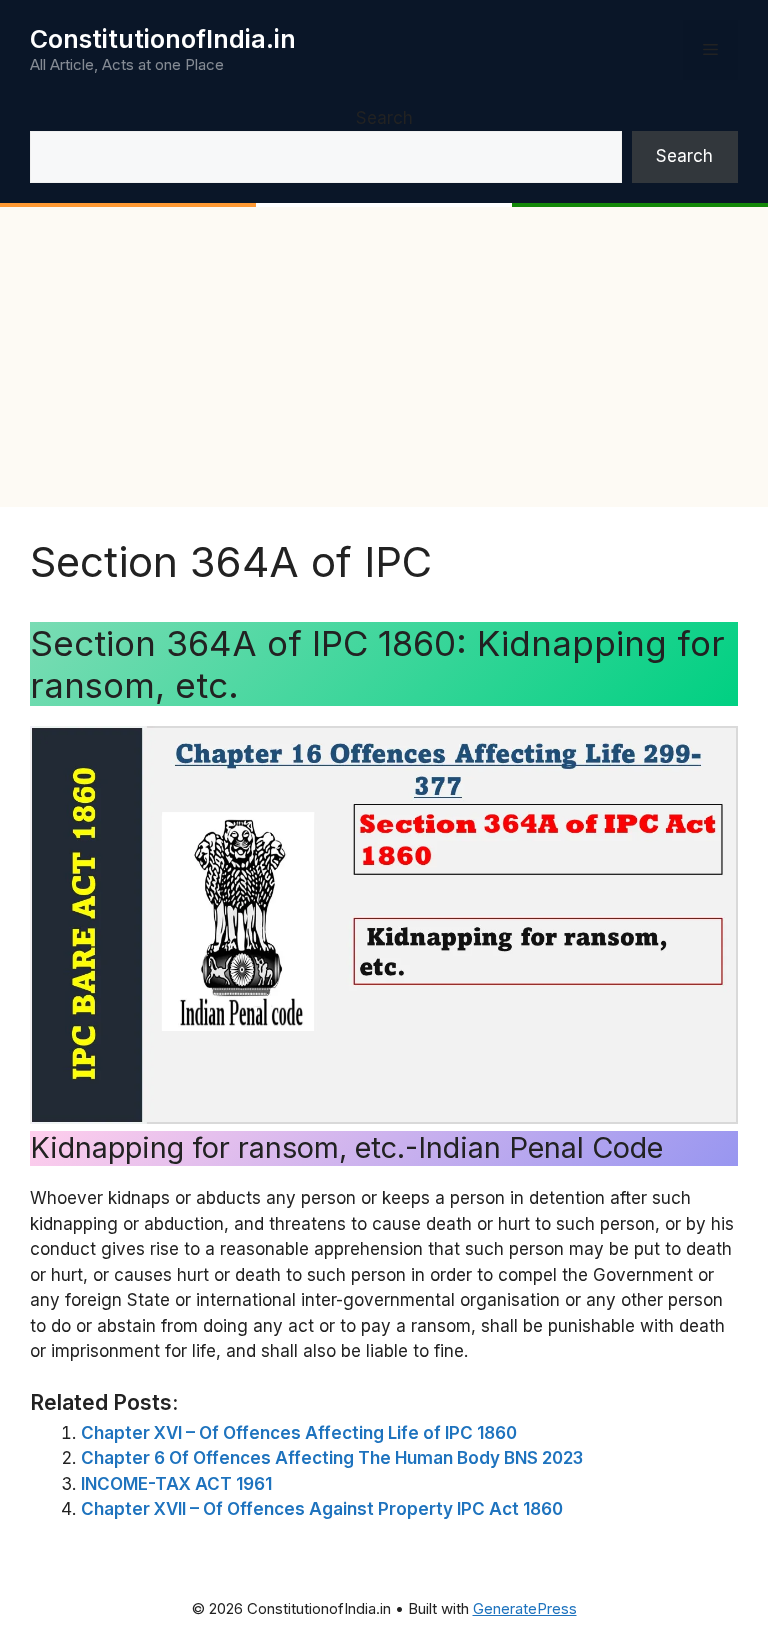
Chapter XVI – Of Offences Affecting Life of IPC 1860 (299, 1433)
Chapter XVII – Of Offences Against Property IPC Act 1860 (322, 1509)
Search (384, 118)
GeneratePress (525, 1608)
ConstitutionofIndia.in (163, 39)
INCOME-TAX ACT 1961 (176, 1484)
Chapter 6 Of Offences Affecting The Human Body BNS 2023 (332, 1458)
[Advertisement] (384, 357)
